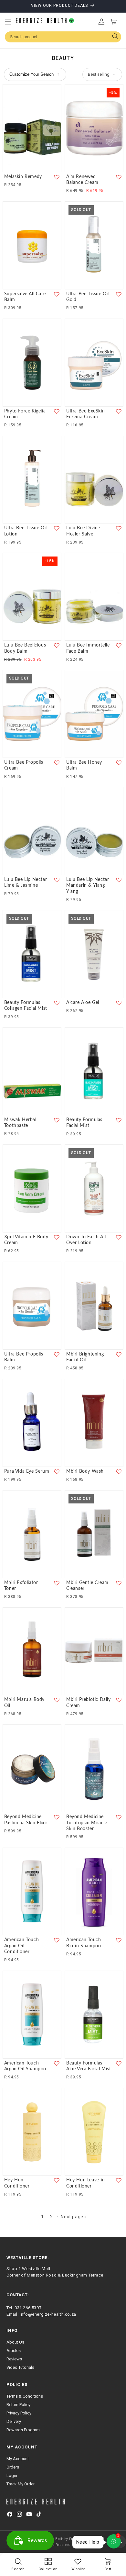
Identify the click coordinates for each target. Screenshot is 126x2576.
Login (12, 2475)
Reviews (14, 2359)
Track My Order (21, 2484)
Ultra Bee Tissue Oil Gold (88, 297)
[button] (8, 22)
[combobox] (63, 37)
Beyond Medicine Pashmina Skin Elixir (26, 1820)
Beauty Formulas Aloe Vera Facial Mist (89, 2066)
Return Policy (18, 2405)
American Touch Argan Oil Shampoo (25, 2066)
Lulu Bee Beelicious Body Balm (25, 648)
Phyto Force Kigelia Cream (25, 414)
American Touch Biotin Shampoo (84, 1943)
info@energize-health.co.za (48, 2314)
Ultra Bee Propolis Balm (24, 1357)
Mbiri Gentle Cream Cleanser (87, 1586)
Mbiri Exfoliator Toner (21, 1586)
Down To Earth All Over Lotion (86, 1240)
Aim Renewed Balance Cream (82, 180)
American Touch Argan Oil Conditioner (21, 1946)
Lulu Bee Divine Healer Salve (83, 531)
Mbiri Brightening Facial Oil (85, 1357)
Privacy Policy (19, 2413)
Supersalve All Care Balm (25, 297)
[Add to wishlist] (57, 177)
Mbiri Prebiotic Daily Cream (89, 1703)
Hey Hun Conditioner (17, 2183)
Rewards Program (23, 2430)
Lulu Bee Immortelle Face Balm (88, 648)
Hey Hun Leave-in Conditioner (86, 2183)
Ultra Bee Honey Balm (84, 765)
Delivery (14, 2421)
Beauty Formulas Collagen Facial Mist (26, 1006)
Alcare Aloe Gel (83, 1003)
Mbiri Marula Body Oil (24, 1703)
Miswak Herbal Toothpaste (20, 1123)
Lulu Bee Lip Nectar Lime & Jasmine (26, 883)
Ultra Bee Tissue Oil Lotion (26, 531)
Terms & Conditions (25, 2396)
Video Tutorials (20, 2367)
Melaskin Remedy (23, 177)
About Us (15, 2342)
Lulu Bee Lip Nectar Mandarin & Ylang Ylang (88, 885)
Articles (14, 2351)
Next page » (74, 2217)
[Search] (115, 37)
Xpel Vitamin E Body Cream (26, 1240)
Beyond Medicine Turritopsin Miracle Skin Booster (87, 1823)
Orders (13, 2467)
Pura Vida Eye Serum (27, 1471)
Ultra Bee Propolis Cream (24, 765)
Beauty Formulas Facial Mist (84, 1123)
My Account (18, 2459)
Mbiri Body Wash (85, 1471)
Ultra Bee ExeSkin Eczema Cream (85, 414)
